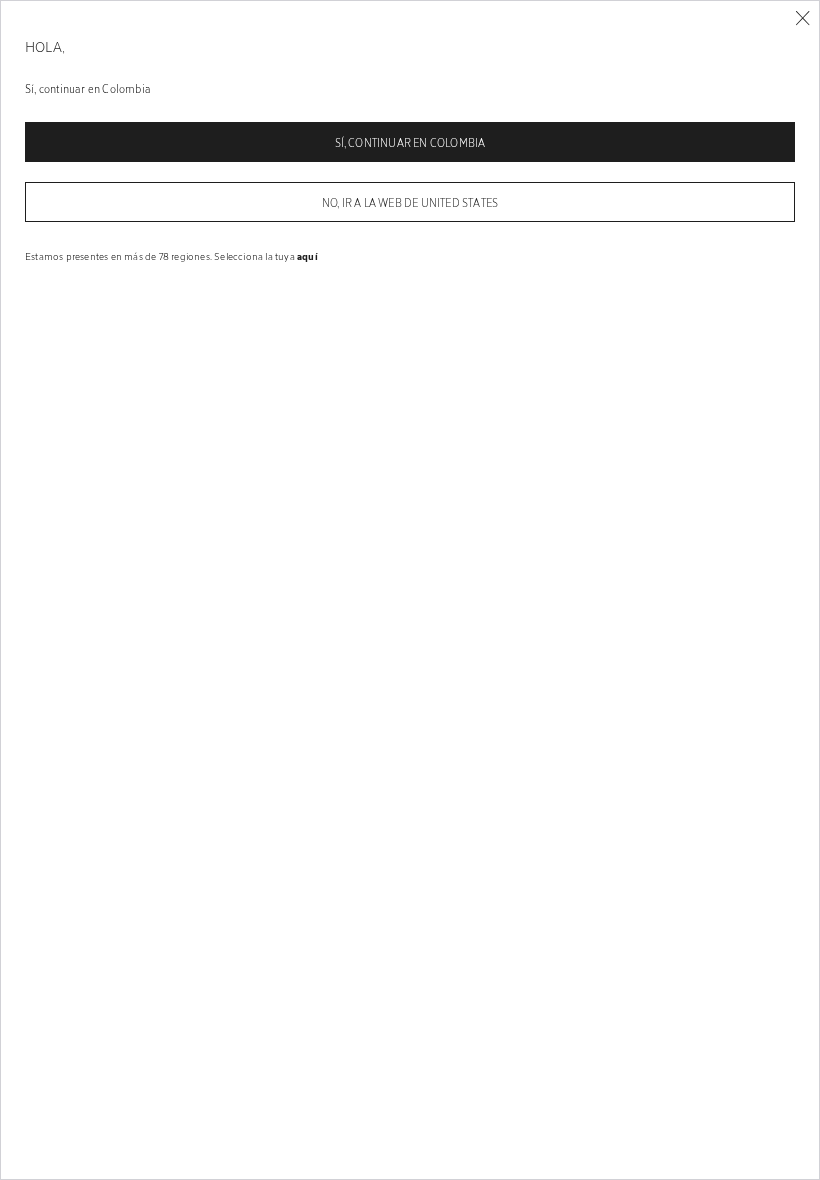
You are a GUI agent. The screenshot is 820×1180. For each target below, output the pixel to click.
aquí (307, 256)
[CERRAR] (802, 18)
